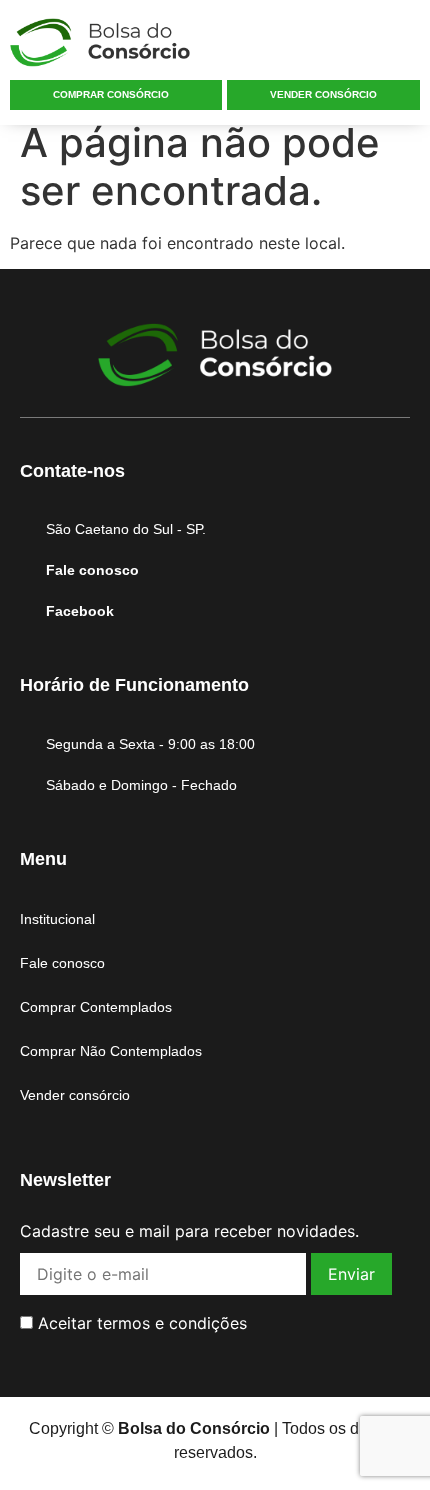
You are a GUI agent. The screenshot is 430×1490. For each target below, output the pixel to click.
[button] (404, 47)
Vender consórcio (323, 94)
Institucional (57, 919)
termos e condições (172, 1323)
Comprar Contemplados (96, 1007)
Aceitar (140, 1323)
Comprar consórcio (111, 94)
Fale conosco (62, 963)
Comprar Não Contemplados (111, 1051)
